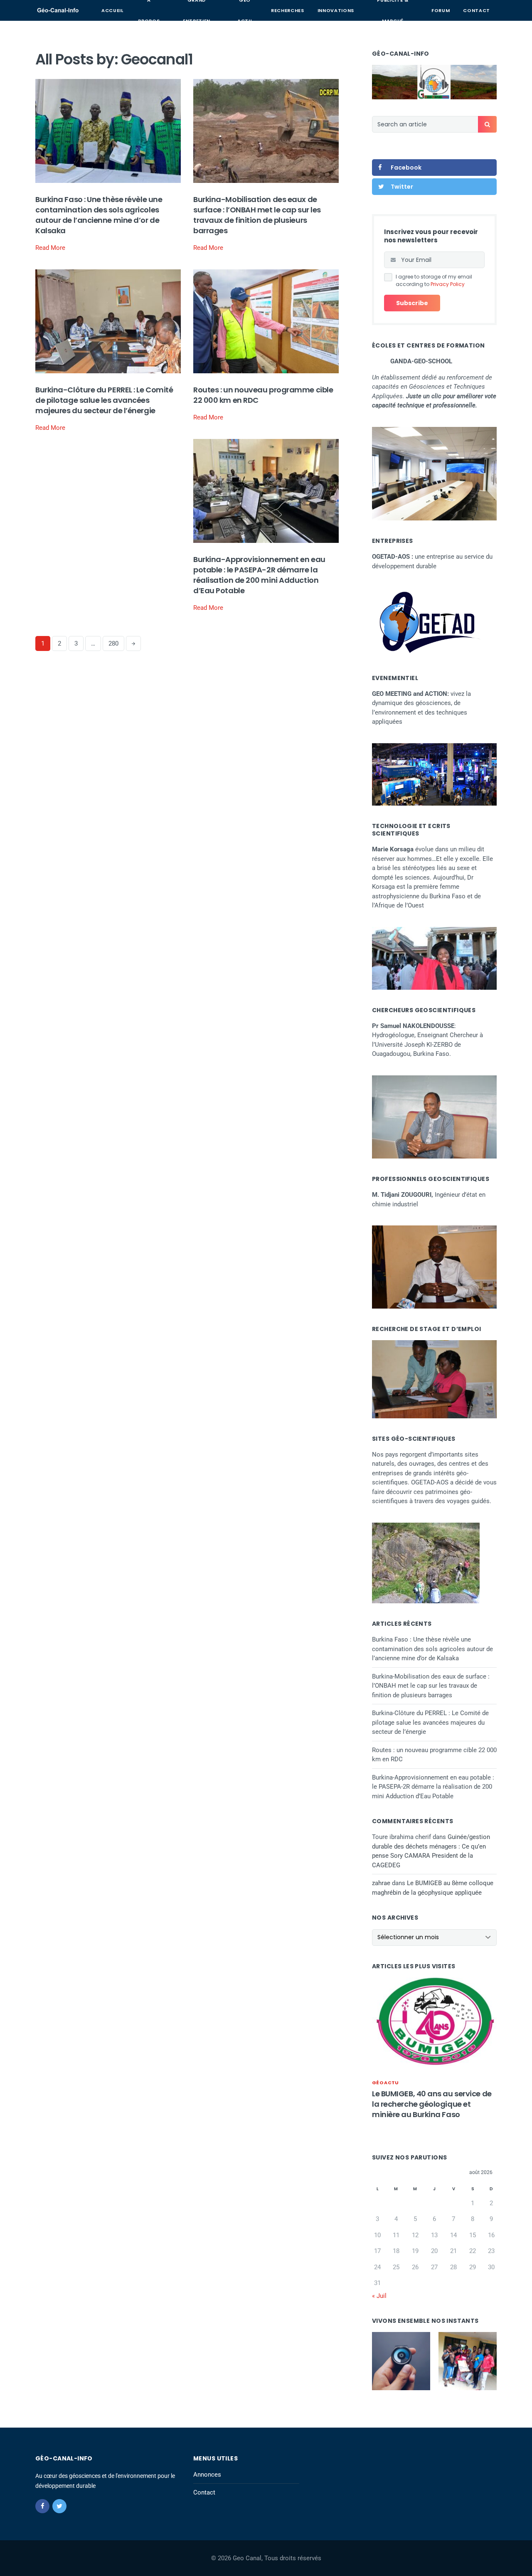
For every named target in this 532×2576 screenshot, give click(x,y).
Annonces (207, 2475)
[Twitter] (59, 2506)
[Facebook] (42, 2506)
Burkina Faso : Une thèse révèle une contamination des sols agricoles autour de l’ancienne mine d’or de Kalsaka (99, 215)
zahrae (381, 1883)
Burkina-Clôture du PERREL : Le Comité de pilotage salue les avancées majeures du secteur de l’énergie (104, 400)
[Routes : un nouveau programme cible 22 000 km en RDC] (266, 321)
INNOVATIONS (336, 10)
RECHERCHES (288, 10)
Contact (477, 10)
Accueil (112, 10)
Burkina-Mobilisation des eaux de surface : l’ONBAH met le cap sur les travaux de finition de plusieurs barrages (257, 215)
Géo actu (385, 2083)
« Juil (379, 2296)
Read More (50, 248)
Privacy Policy (448, 284)
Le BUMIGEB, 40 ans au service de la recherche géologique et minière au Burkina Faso (432, 2104)
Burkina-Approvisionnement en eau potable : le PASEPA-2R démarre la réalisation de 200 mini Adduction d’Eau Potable (259, 575)
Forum (441, 10)
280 (113, 643)
